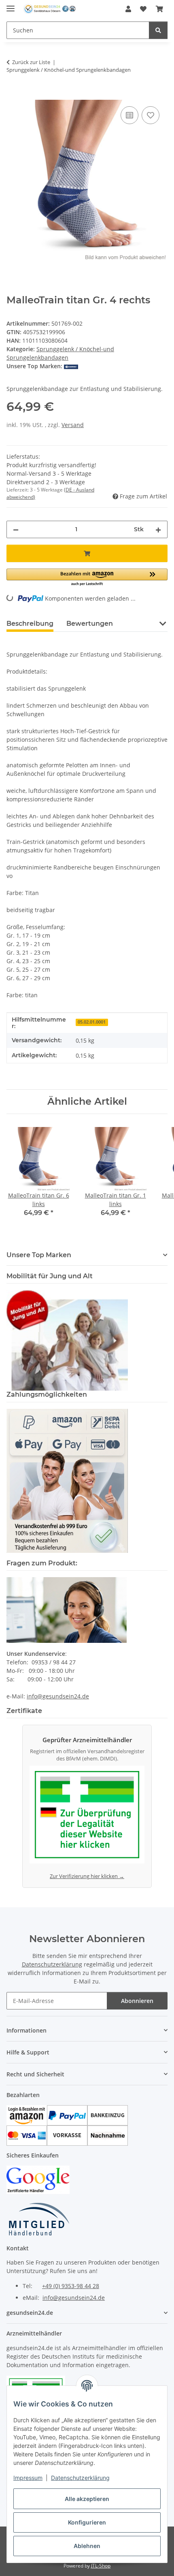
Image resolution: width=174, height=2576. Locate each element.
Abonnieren (137, 2001)
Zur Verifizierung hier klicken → (87, 1876)
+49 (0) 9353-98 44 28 (71, 2286)
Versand (73, 425)
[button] (128, 9)
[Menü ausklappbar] (11, 5)
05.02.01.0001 (92, 1022)
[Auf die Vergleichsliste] (129, 115)
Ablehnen (87, 2546)
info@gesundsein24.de (58, 1696)
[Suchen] (158, 30)
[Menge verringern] (16, 529)
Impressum (28, 2478)
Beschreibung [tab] (30, 624)
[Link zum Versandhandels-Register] (87, 1817)
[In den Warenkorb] (13, 95)
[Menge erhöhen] (158, 529)
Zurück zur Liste (31, 62)
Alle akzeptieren (87, 2499)
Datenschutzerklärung (80, 2478)
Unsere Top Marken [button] (39, 1255)
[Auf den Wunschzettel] (151, 115)
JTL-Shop (101, 2566)
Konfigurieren (87, 2522)
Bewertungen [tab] (90, 624)
